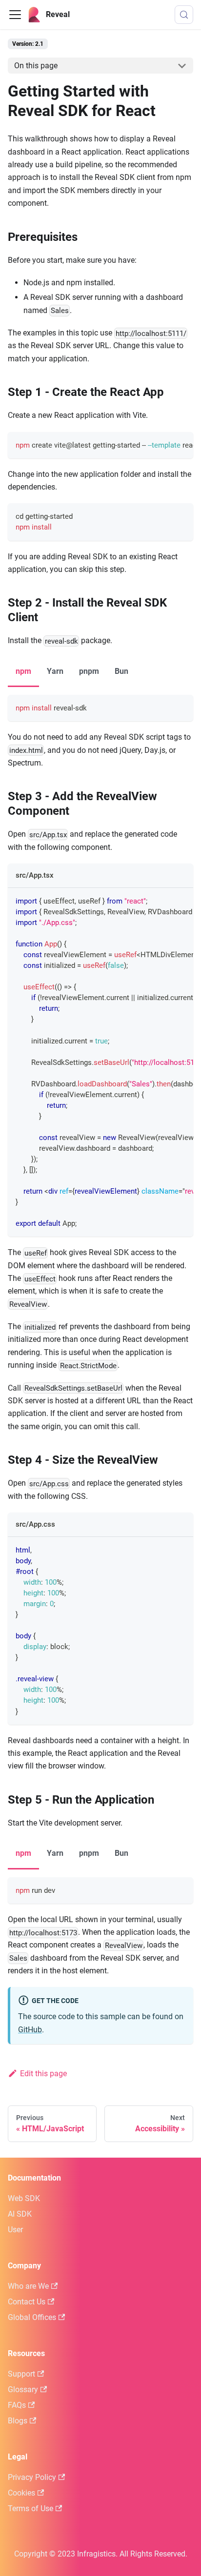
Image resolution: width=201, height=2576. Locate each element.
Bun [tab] (121, 671)
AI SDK (20, 2214)
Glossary (23, 2389)
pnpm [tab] (89, 671)
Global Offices (32, 2317)
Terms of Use (30, 2508)
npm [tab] (23, 671)
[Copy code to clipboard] (181, 444)
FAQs (17, 2405)
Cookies (21, 2493)
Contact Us (27, 2302)
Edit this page (43, 2074)
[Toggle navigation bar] (15, 15)
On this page (36, 66)
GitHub (30, 2030)
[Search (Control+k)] (184, 15)
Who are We (28, 2286)
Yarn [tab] (55, 671)
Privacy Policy (32, 2477)
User (15, 2230)
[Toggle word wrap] (163, 444)
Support (21, 2374)
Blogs (18, 2421)
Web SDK (24, 2198)
